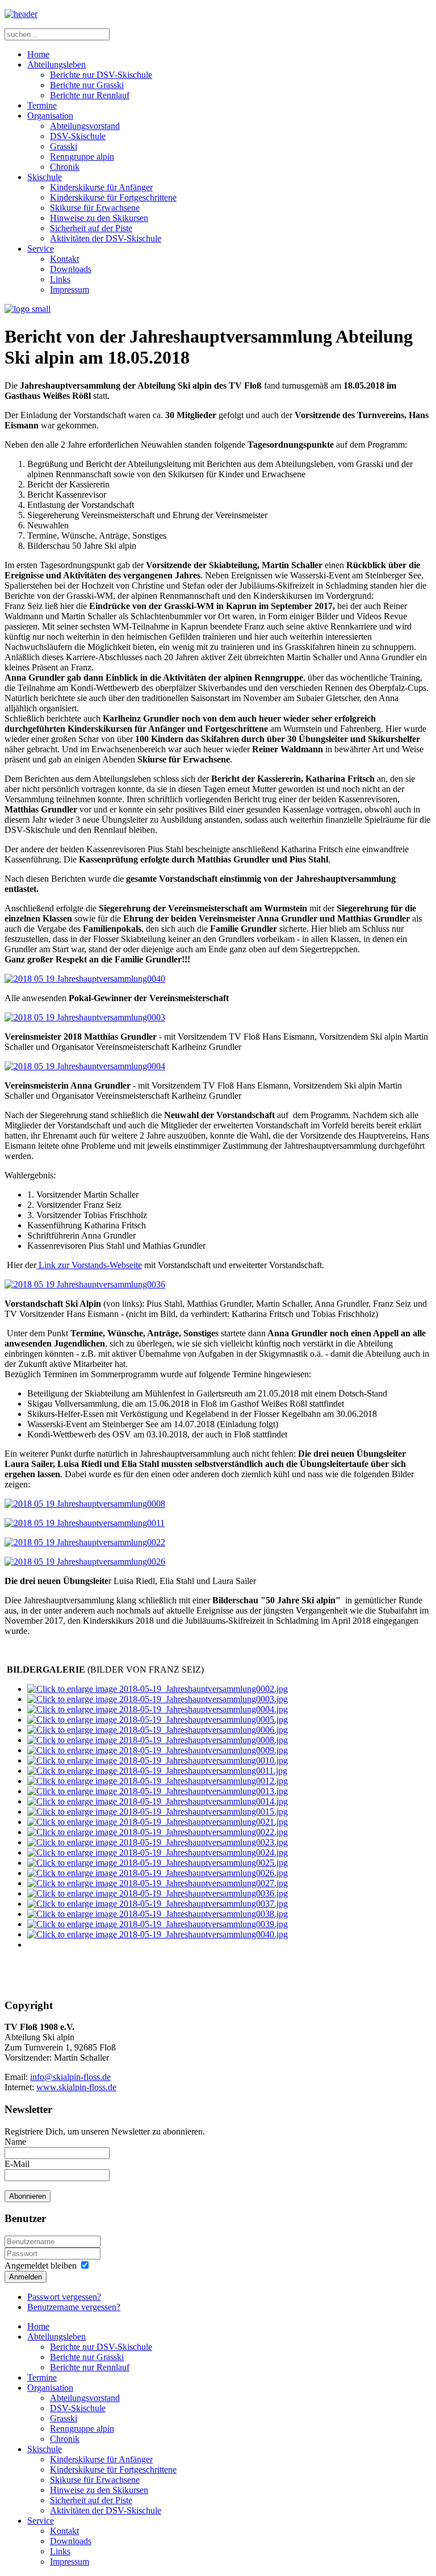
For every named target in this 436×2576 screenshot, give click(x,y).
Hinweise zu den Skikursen (99, 218)
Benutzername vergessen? (74, 2307)
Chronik (65, 167)
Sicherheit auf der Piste (91, 228)
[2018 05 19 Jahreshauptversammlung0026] (85, 1562)
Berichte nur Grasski (87, 85)
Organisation (50, 116)
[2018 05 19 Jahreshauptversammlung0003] (85, 1017)
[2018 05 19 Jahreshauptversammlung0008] (85, 1504)
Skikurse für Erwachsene (95, 208)
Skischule (45, 177)
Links (60, 279)
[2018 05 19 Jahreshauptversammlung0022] (85, 1542)
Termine (42, 105)
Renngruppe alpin (82, 157)
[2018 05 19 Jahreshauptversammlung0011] (85, 1523)
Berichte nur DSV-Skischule (101, 75)
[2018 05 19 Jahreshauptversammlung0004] (85, 1066)
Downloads (71, 269)
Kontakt (64, 259)
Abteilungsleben (56, 64)
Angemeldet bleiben (41, 2266)
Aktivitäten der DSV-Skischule (106, 238)
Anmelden (26, 2277)
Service (41, 249)
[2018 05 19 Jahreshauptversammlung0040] (85, 979)
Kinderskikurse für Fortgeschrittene (113, 197)
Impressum (70, 289)
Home (38, 54)
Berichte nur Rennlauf (90, 95)
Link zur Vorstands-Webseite (89, 1265)
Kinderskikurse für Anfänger (101, 187)
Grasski (64, 146)
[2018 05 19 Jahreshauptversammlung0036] (85, 1284)
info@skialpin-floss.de (70, 2077)
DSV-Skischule (78, 136)
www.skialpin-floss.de (76, 2087)
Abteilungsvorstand (85, 126)
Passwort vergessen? (64, 2297)
